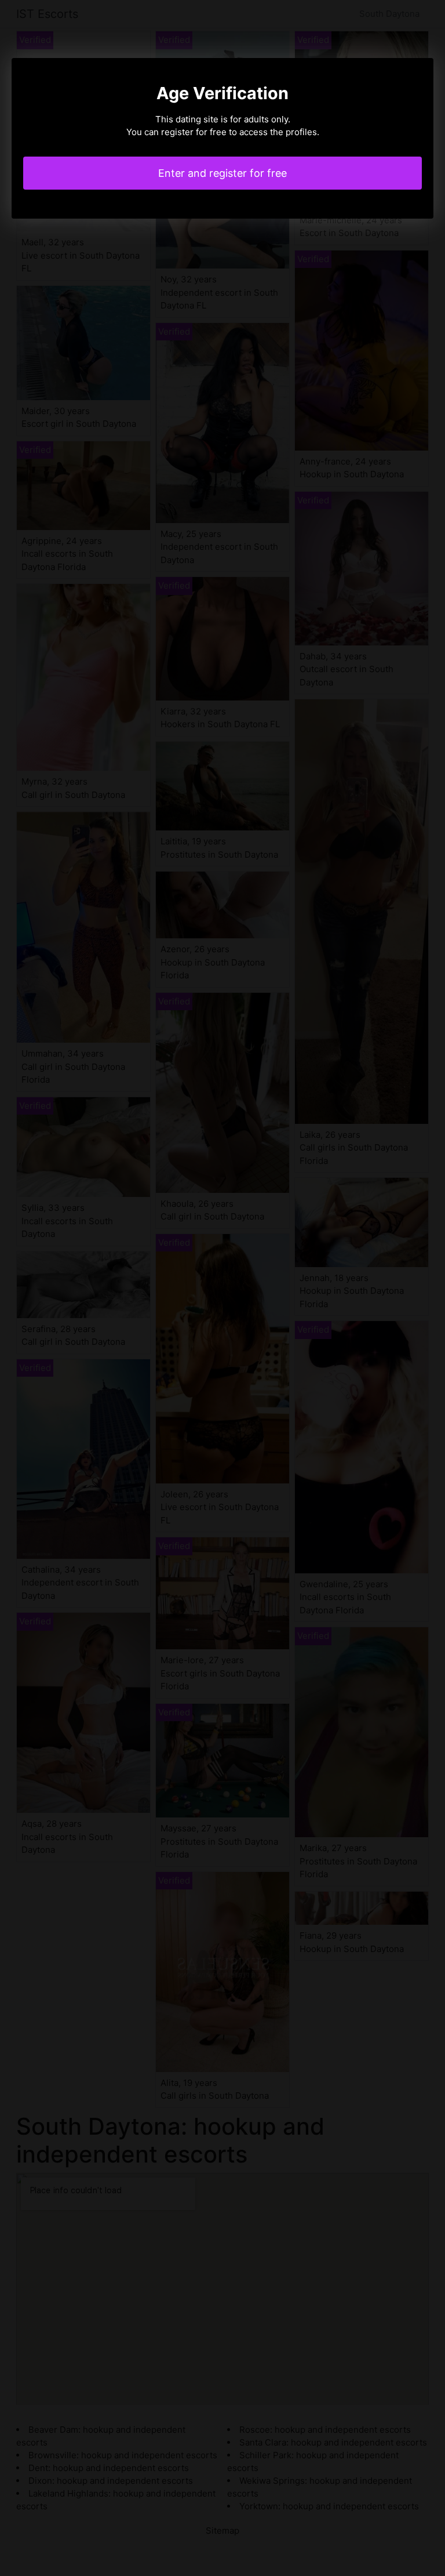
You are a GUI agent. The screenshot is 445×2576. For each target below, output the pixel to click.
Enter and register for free (222, 173)
